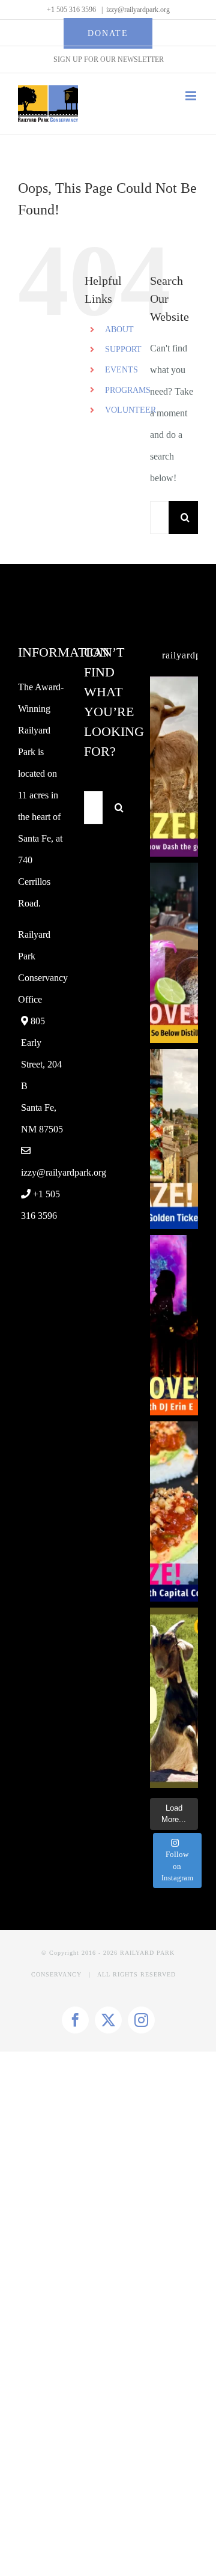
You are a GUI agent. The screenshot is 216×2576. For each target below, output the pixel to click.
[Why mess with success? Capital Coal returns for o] (174, 1511)
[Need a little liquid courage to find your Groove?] (174, 953)
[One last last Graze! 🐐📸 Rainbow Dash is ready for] (174, 767)
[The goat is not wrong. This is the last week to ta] (174, 1698)
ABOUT (119, 330)
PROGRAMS (128, 390)
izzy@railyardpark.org (138, 10)
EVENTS (121, 370)
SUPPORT (123, 349)
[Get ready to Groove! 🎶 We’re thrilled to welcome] (174, 1325)
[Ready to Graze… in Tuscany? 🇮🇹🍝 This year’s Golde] (174, 1139)
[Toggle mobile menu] (192, 96)
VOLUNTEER (130, 410)
